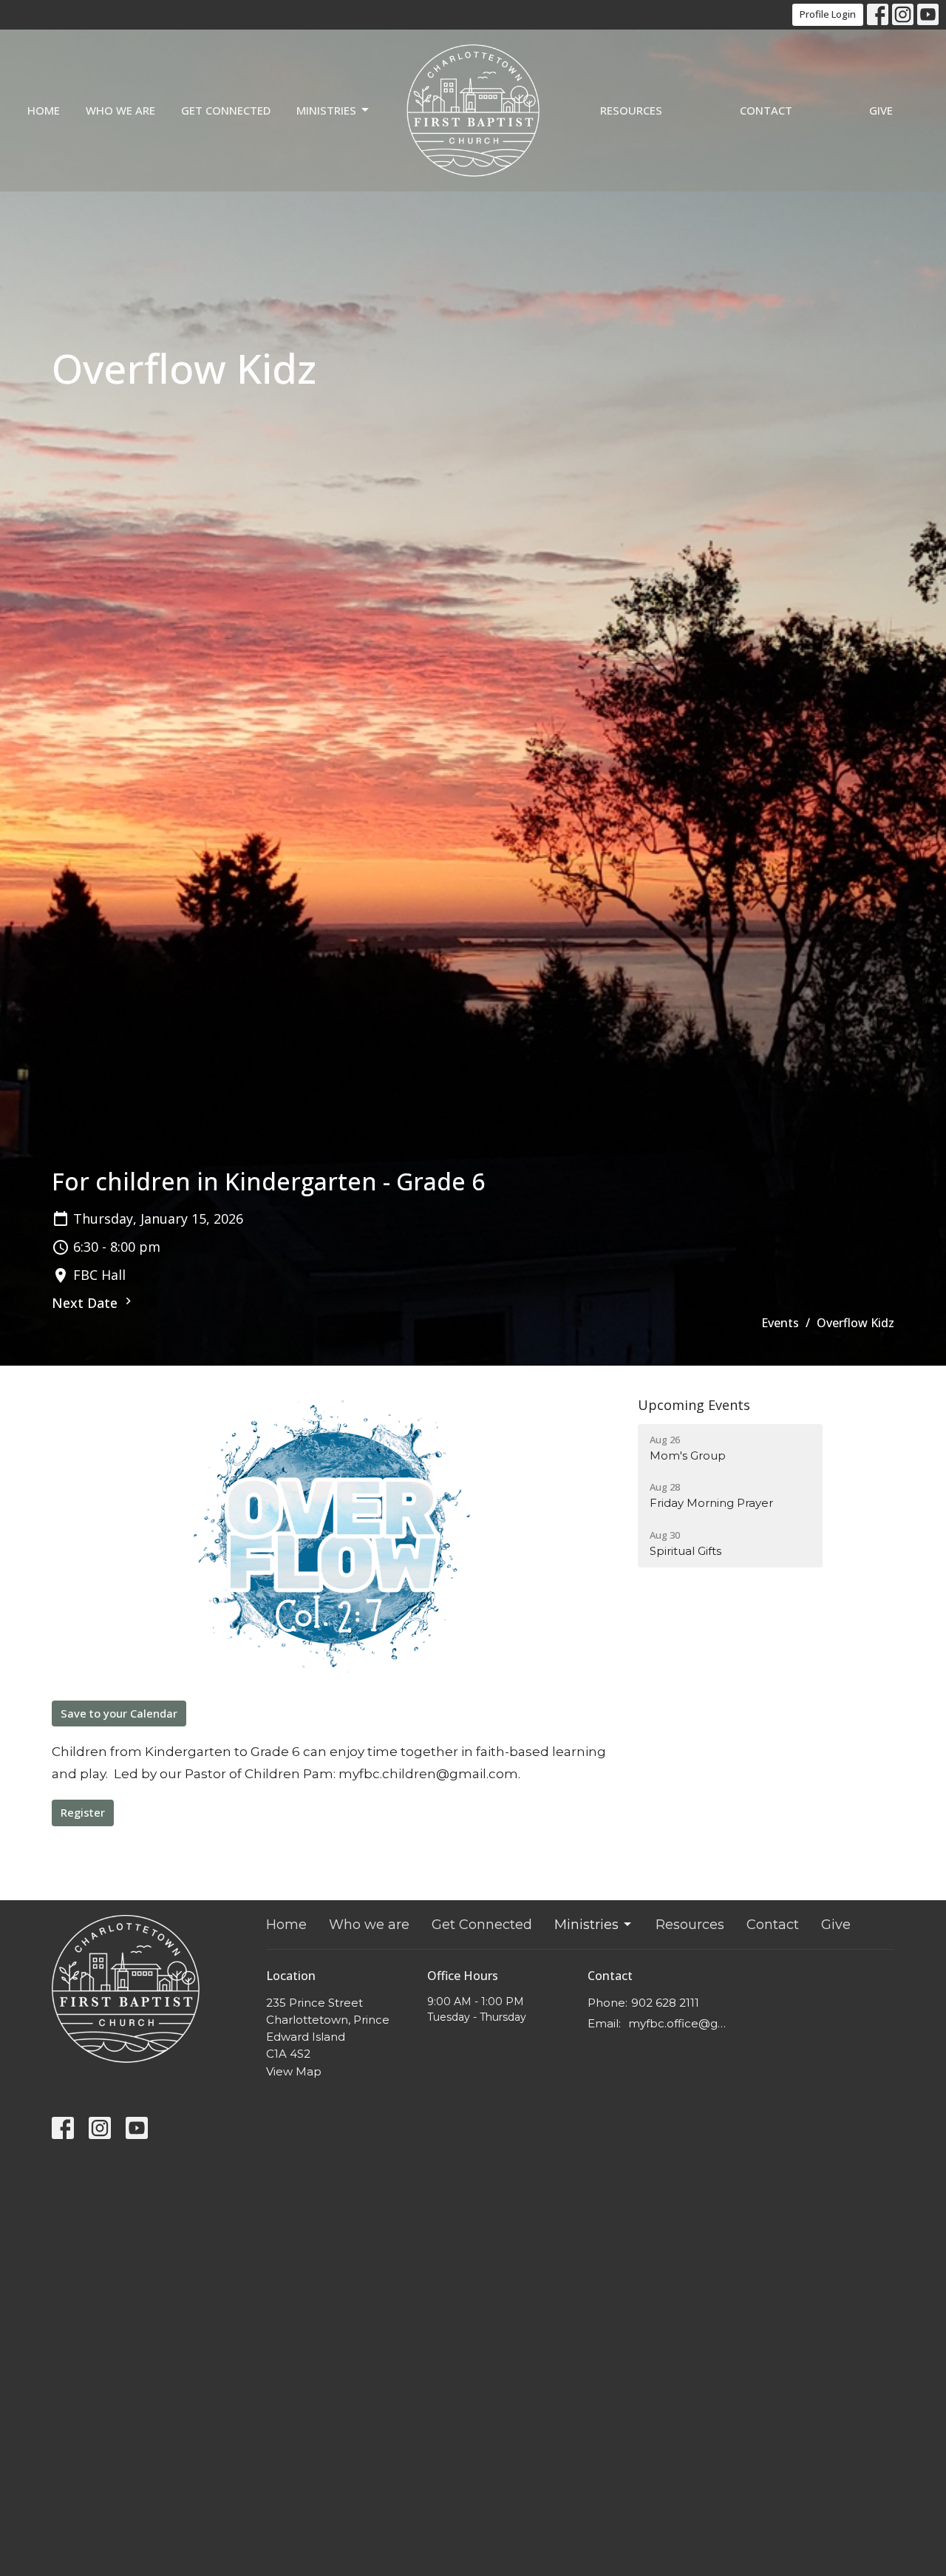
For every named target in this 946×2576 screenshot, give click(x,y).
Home (44, 110)
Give (881, 110)
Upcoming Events (694, 1405)
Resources (631, 110)
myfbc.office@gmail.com (681, 2023)
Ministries (326, 110)
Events (780, 1323)
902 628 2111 (665, 2003)
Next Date (86, 1303)
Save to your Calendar (119, 1713)
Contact (766, 110)
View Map (294, 2071)
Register (83, 1812)
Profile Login (828, 14)
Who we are (120, 110)
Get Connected (226, 110)
